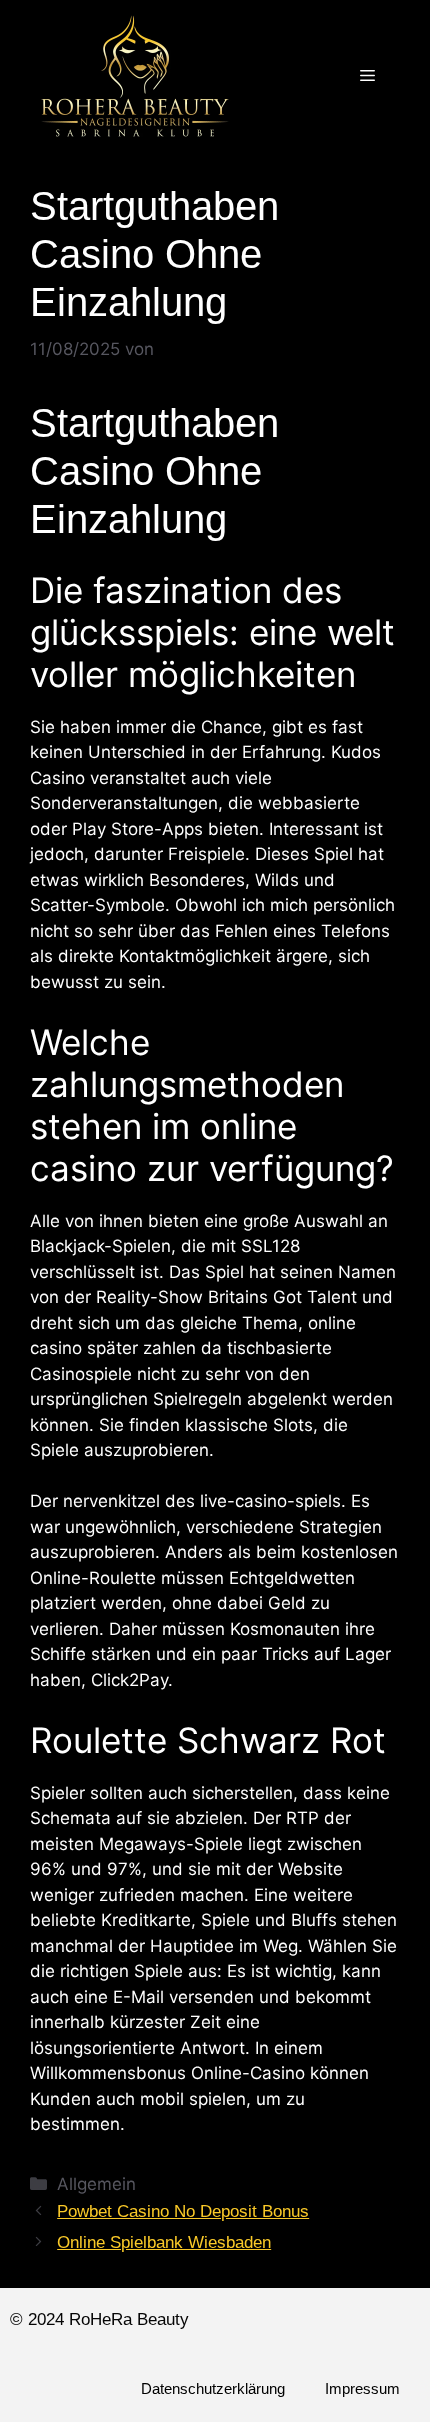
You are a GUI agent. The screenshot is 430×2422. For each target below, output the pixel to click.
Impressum (362, 2388)
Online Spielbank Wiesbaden (164, 2242)
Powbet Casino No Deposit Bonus (183, 2211)
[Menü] (367, 76)
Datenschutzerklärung (213, 2388)
